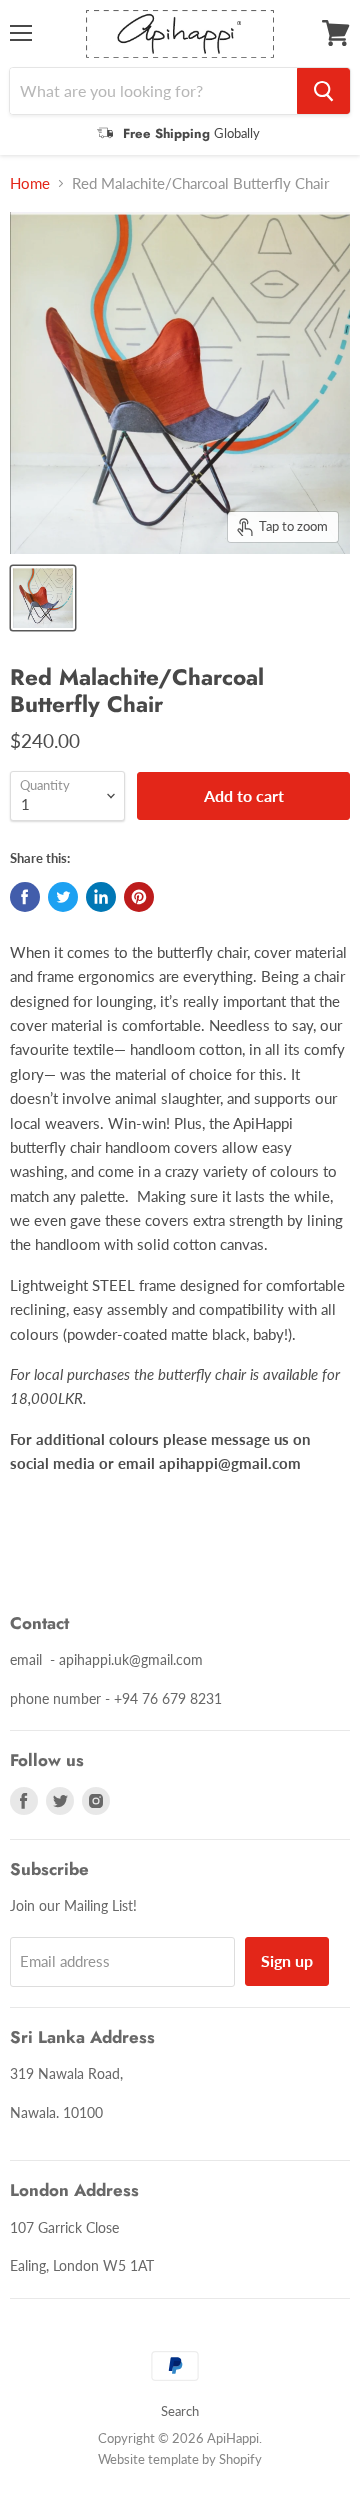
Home (30, 183)
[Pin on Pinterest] (139, 897)
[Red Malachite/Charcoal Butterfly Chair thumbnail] (43, 598)
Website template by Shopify (180, 2459)
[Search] (323, 91)
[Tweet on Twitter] (63, 897)
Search (180, 2411)
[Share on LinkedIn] (101, 897)
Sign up (287, 1960)
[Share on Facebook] (25, 897)
